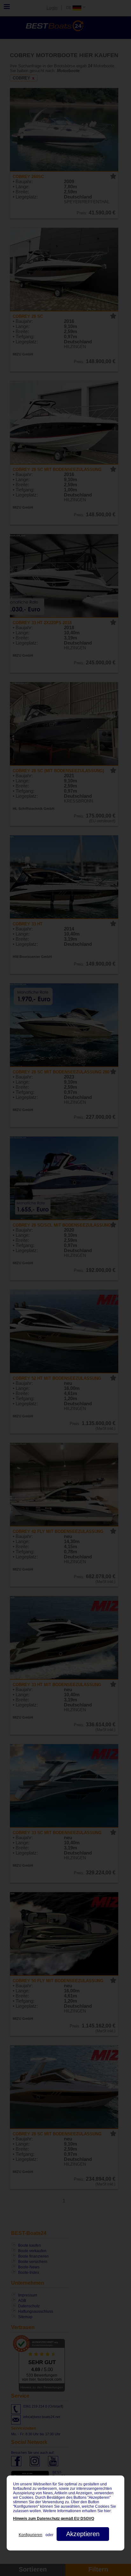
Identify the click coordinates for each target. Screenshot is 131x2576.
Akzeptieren (83, 2534)
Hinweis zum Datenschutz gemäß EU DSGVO (54, 2519)
